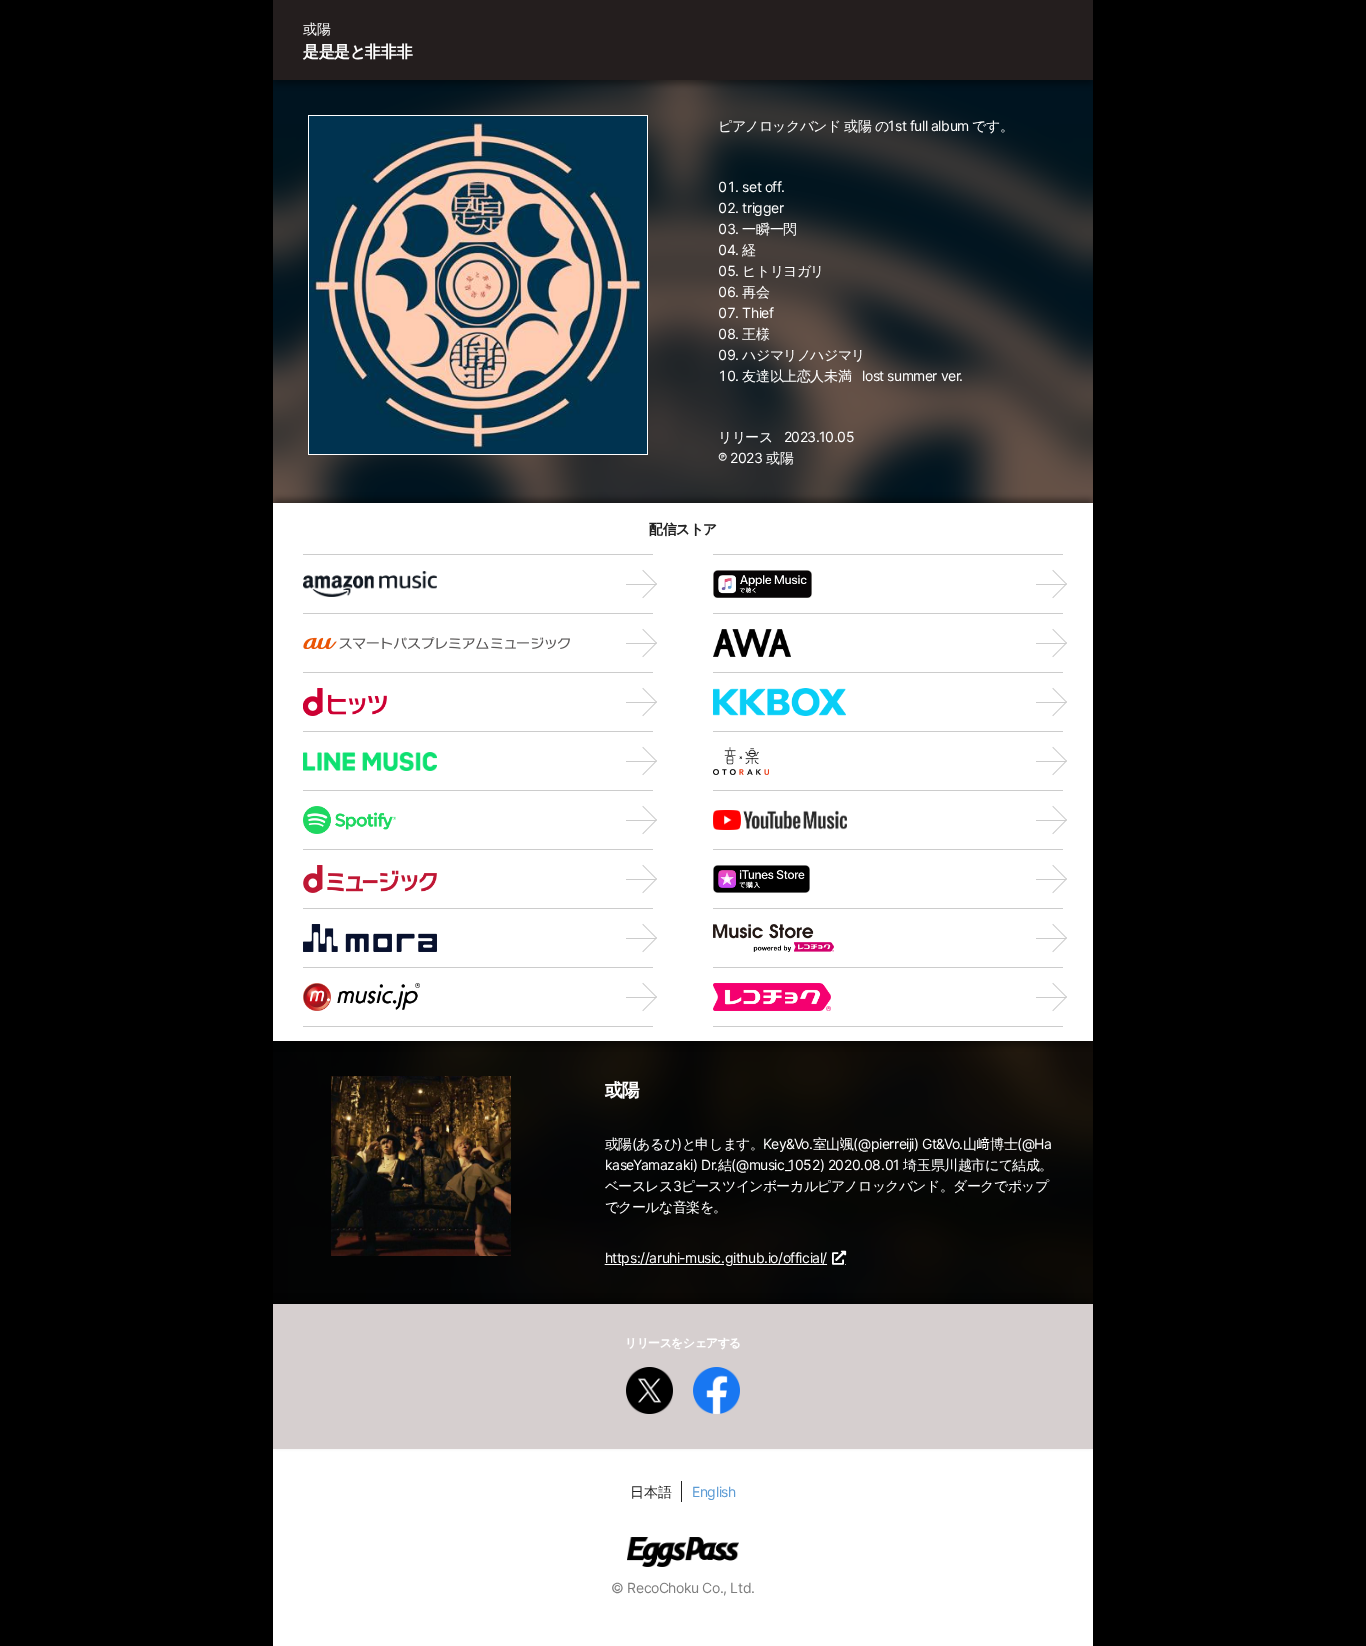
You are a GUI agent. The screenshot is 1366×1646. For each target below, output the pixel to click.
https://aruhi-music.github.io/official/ (716, 1257)
